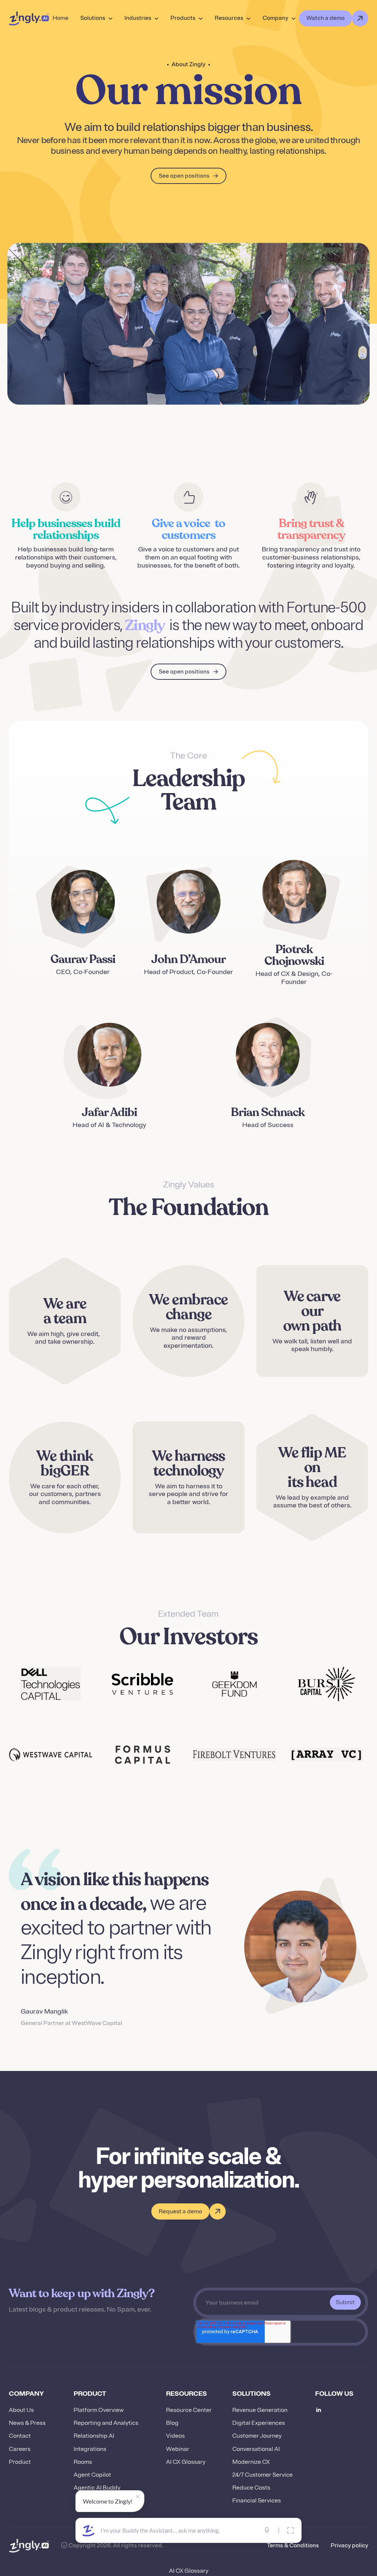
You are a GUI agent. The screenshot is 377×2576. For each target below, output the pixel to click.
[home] (29, 18)
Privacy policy (349, 2546)
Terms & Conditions (293, 2546)
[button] (96, 18)
